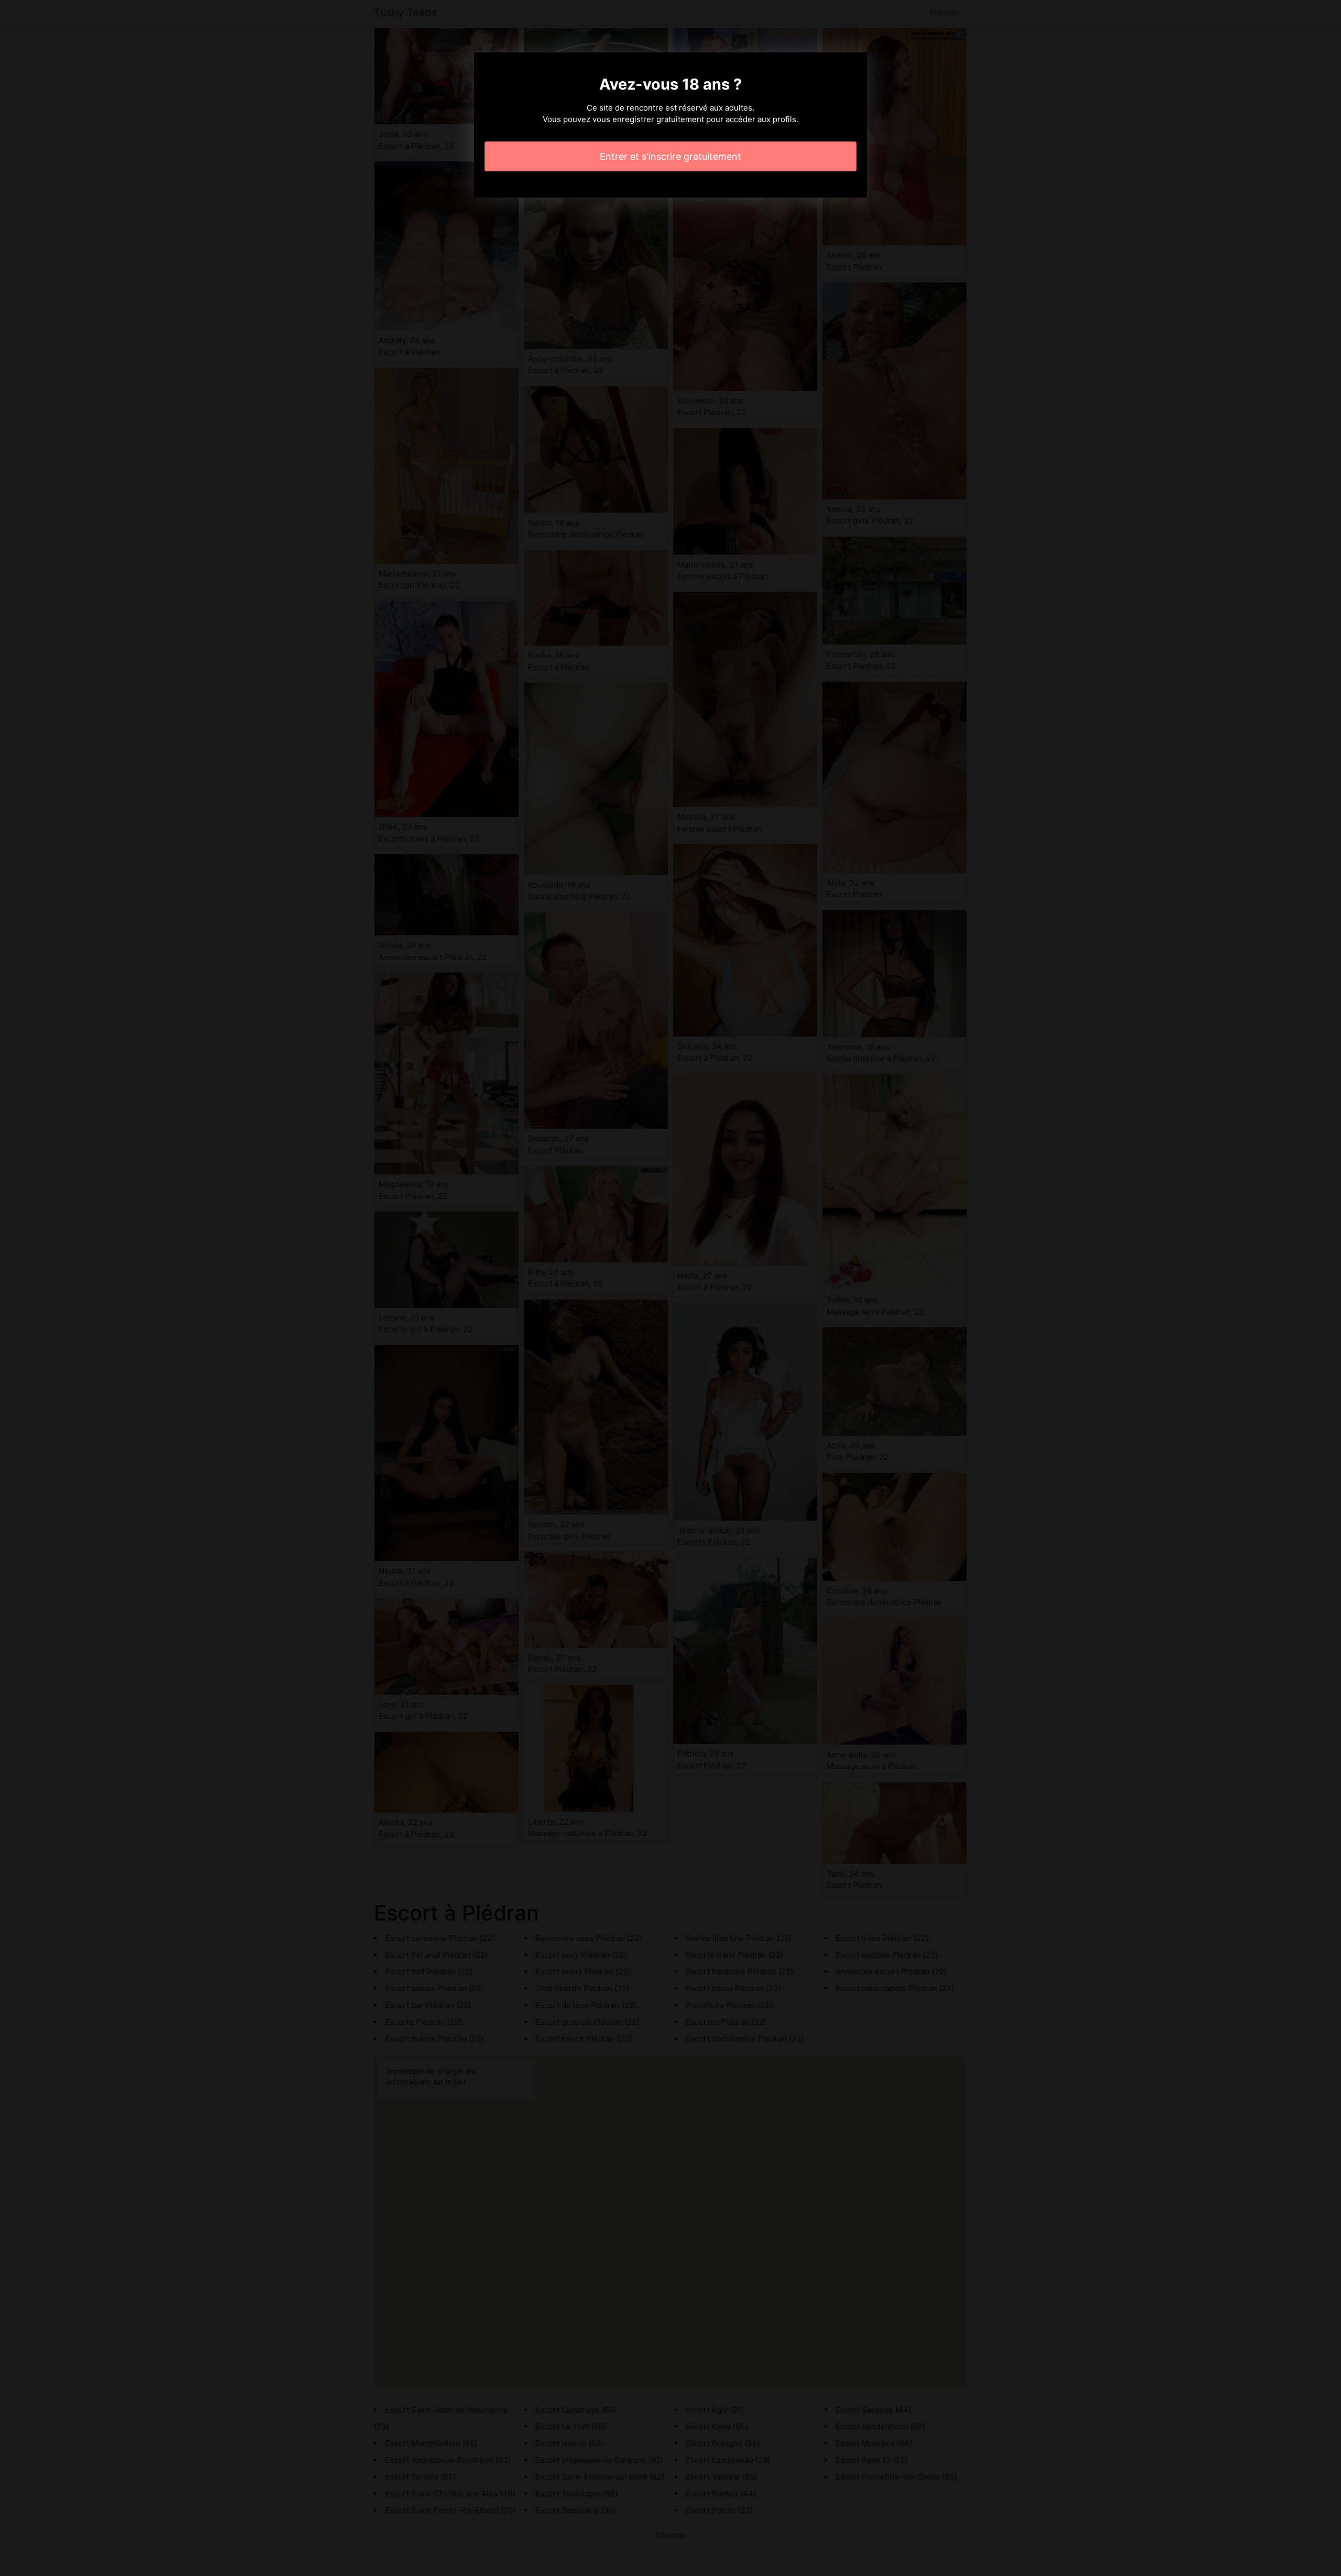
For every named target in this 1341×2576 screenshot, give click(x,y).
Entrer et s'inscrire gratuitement (670, 156)
